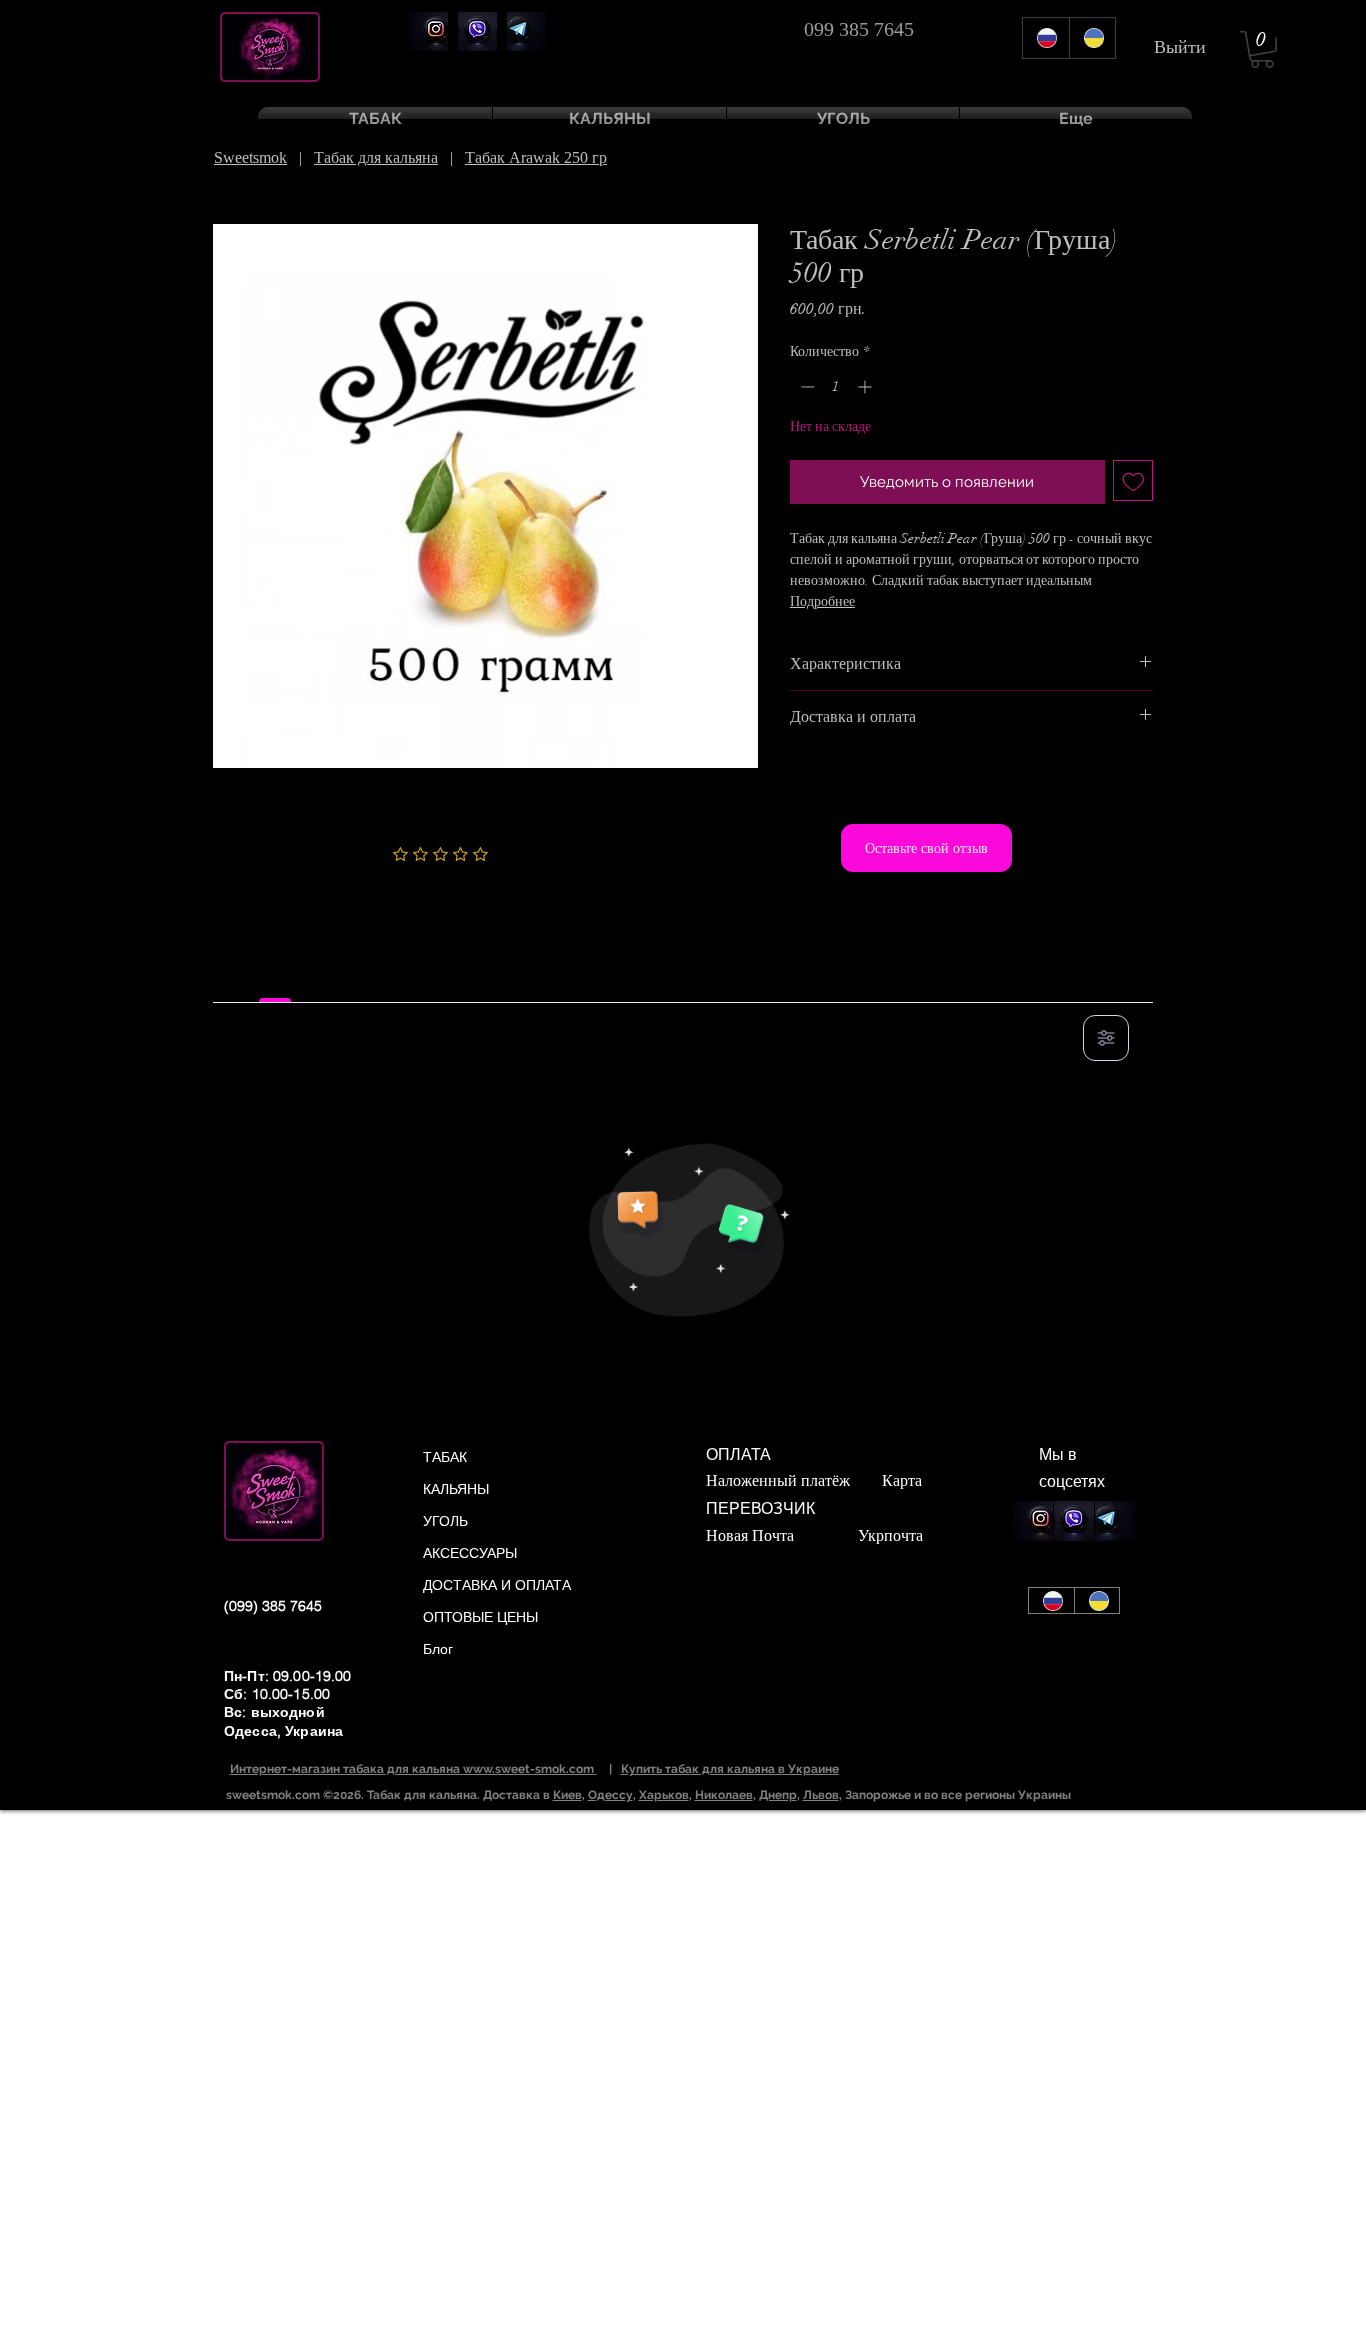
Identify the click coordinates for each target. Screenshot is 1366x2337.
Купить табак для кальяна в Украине (730, 1769)
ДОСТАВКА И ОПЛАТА (497, 1585)
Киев (567, 1795)
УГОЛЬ (445, 1521)
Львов (821, 1795)
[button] (1262, 49)
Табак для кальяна (376, 157)
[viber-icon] (477, 31)
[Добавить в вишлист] (1133, 480)
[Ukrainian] (1092, 38)
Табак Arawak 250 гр (536, 157)
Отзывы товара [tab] (275, 980)
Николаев (724, 1795)
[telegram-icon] (526, 31)
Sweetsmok (250, 157)
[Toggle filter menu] (1106, 1038)
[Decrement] (805, 386)
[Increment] (866, 386)
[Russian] (1046, 38)
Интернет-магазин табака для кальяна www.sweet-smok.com (413, 1769)
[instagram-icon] (428, 31)
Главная (240, 188)
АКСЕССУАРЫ (470, 1553)
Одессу (610, 1795)
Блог (438, 1649)
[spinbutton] (836, 386)
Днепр (778, 1795)
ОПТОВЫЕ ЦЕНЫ (480, 1617)
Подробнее (822, 601)
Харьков (664, 1795)
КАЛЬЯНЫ (456, 1489)
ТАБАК (445, 1457)
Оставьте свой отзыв (926, 848)
